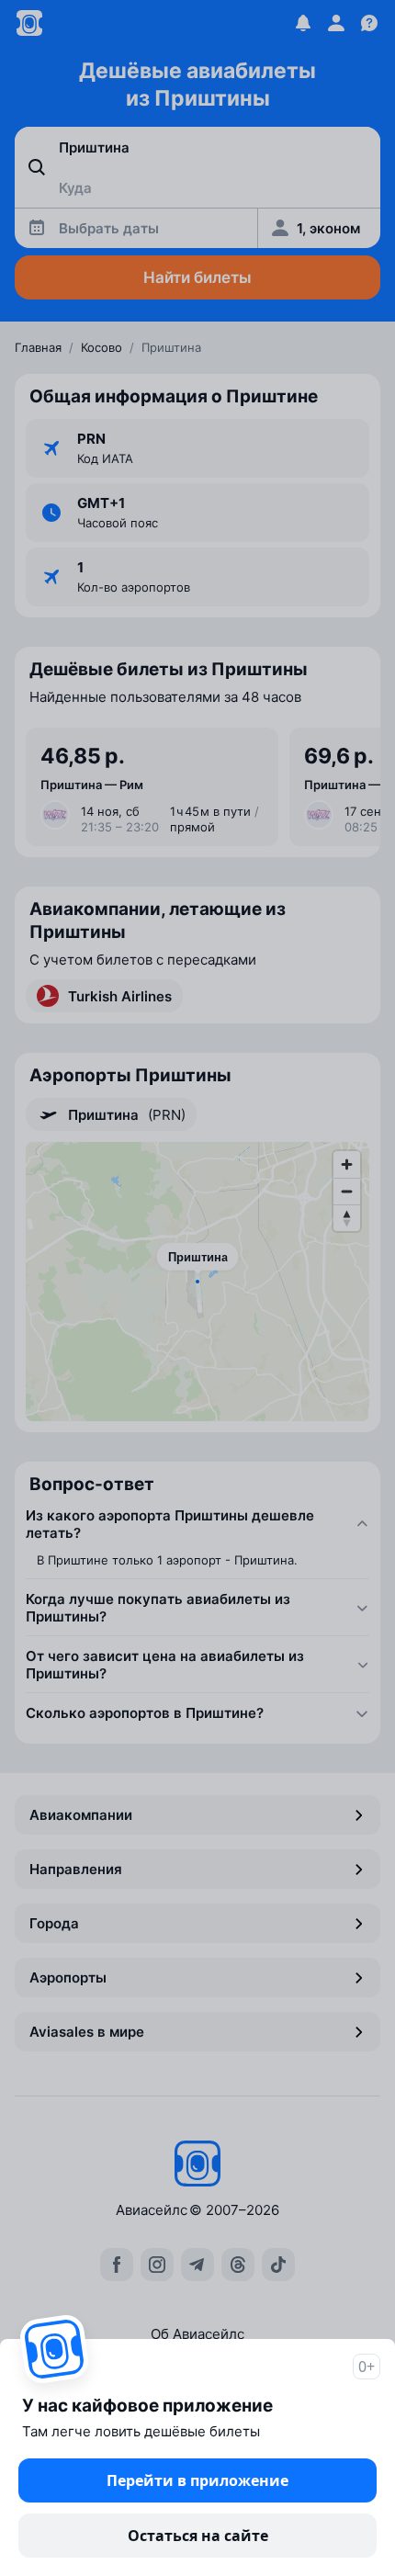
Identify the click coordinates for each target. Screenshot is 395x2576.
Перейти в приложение (197, 2480)
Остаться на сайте (198, 2536)
